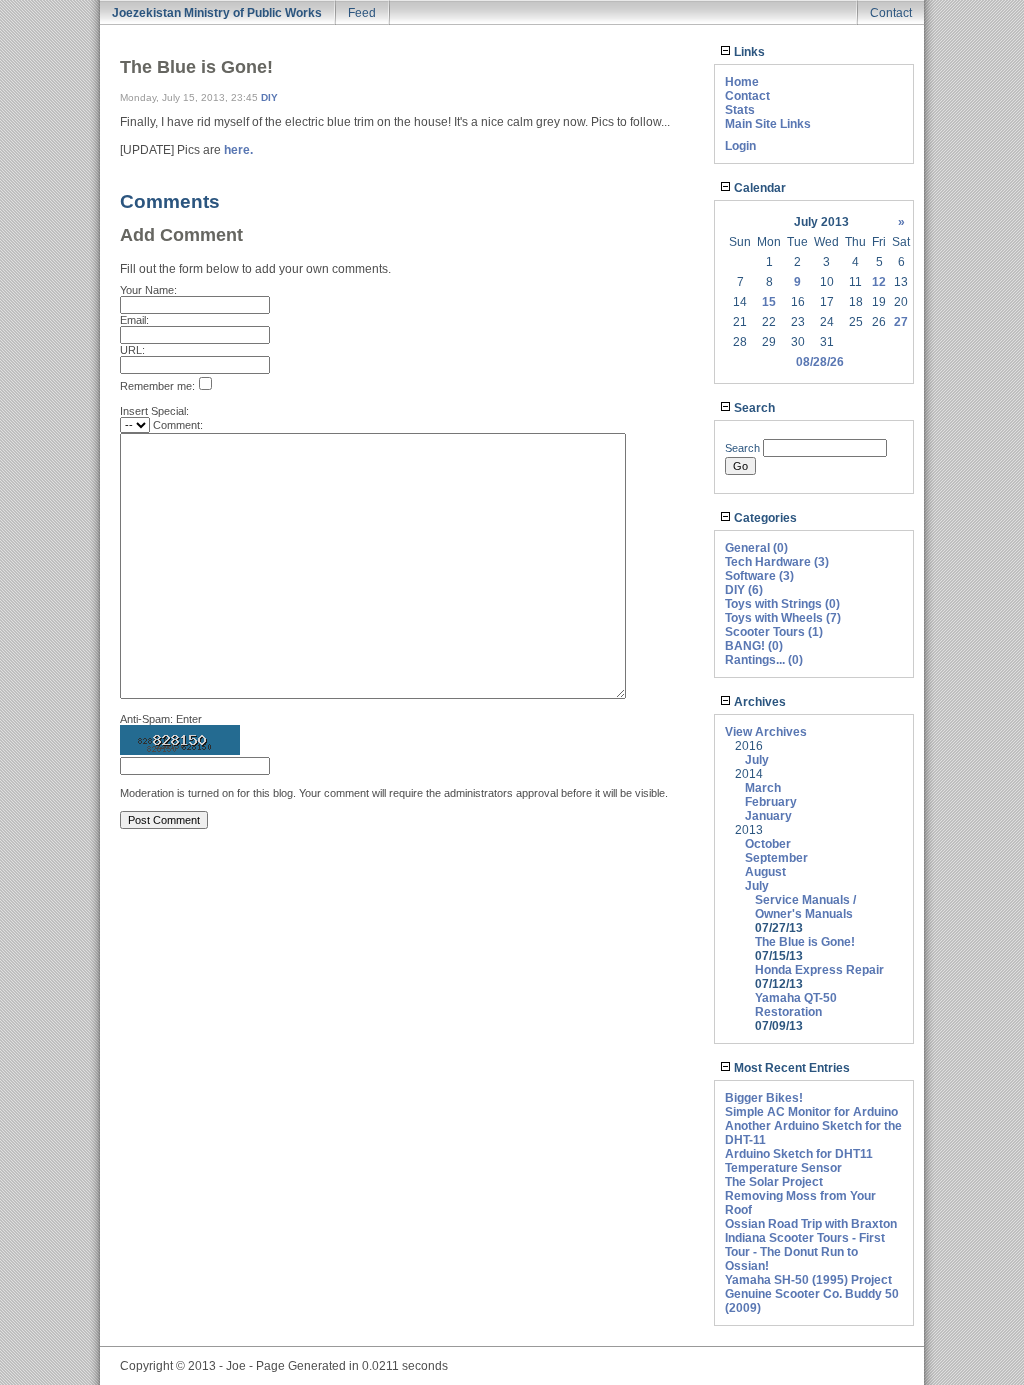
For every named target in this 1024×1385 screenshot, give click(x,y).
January (768, 816)
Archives (758, 702)
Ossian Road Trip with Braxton (811, 1224)
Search (753, 408)
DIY (269, 97)
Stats (740, 110)
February (771, 802)
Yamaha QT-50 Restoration (796, 1005)
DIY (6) (744, 590)
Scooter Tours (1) (774, 632)
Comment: (178, 425)
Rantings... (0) (764, 660)
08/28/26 (820, 362)
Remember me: (157, 386)
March (763, 788)
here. (238, 150)
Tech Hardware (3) (777, 562)
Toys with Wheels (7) (783, 618)
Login (740, 146)
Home (742, 82)
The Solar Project (774, 1182)
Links (748, 52)
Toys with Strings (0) (782, 604)
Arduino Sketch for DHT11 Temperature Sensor (799, 1161)
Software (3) (759, 576)
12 (879, 282)
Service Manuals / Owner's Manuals (805, 907)
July (757, 760)
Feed (362, 13)
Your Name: (148, 290)
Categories (764, 518)
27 (901, 322)
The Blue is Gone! (805, 942)
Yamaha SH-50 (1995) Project (808, 1280)
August (765, 872)
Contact (891, 13)
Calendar (758, 188)
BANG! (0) (754, 646)
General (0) (756, 548)
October (768, 844)
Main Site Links (768, 124)
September (776, 858)
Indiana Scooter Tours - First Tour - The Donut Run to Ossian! (805, 1252)
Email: (134, 320)
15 (769, 302)
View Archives (766, 732)
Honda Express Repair (819, 970)
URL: (132, 350)
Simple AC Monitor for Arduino (811, 1112)
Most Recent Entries (790, 1068)
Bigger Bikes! (764, 1098)
